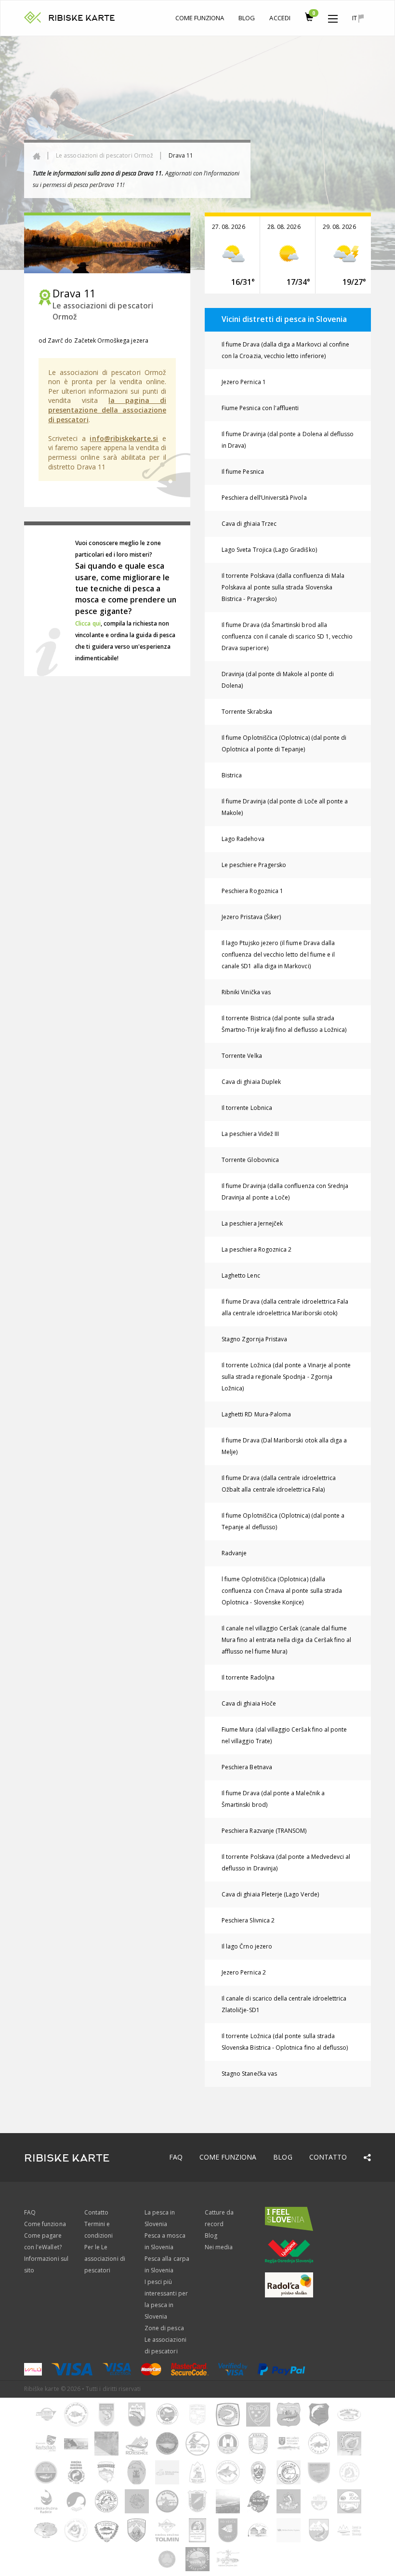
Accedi (280, 18)
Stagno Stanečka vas (249, 2074)
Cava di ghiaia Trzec (249, 524)
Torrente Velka (242, 1056)
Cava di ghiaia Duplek (251, 1082)
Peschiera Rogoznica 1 (252, 891)
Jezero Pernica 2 (244, 1972)
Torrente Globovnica (250, 1160)
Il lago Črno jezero (247, 1946)
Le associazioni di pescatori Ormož (105, 155)
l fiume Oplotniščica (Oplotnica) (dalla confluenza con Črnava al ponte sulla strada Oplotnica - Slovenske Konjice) (282, 1591)
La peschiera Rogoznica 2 (257, 1249)
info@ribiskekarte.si (124, 438)
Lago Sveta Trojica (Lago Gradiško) (269, 550)
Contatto (328, 2157)
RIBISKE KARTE (82, 18)
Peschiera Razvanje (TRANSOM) (264, 1831)
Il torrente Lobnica (247, 1108)
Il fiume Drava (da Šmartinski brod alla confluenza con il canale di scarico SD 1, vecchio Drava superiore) (287, 636)
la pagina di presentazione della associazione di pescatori (107, 410)
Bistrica (232, 775)
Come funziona (200, 18)
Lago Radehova (243, 839)
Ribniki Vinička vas (246, 992)
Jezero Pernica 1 (244, 382)
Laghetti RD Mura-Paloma (256, 1414)
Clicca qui (88, 623)
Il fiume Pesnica (243, 472)
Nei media (219, 2247)
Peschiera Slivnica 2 (248, 1920)
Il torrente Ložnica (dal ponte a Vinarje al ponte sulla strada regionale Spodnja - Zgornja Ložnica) (286, 1377)
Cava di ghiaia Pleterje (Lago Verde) (270, 1894)
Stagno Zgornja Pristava (254, 1339)
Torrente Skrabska (247, 712)
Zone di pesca (164, 2328)
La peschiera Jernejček (252, 1223)
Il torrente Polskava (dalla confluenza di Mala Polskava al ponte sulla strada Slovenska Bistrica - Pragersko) (283, 587)
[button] (333, 16)
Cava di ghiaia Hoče (249, 1703)
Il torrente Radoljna (248, 1677)
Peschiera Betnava (247, 1767)
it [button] (355, 18)
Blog (247, 18)
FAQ (176, 2157)
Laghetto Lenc (241, 1275)
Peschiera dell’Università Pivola (264, 498)
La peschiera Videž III (250, 1134)
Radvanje (234, 1553)
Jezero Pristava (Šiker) (251, 917)
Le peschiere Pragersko (254, 865)
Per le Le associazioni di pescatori (105, 2259)
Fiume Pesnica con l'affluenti (260, 408)
